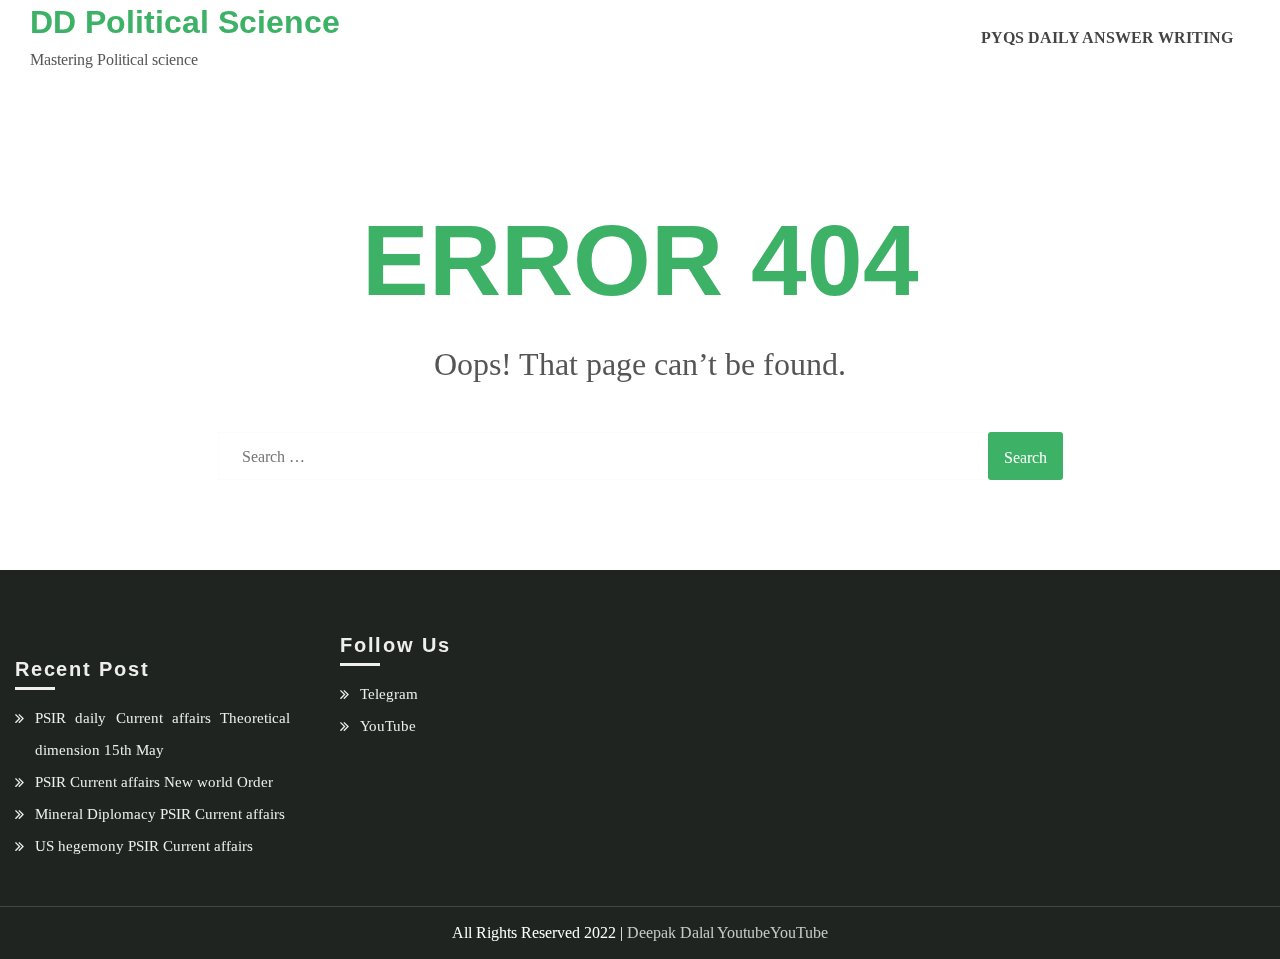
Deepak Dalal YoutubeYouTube (727, 932)
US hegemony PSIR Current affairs (144, 846)
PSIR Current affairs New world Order (154, 782)
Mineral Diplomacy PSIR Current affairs (160, 814)
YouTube (388, 726)
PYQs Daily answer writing (1107, 37)
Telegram (389, 694)
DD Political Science (185, 22)
